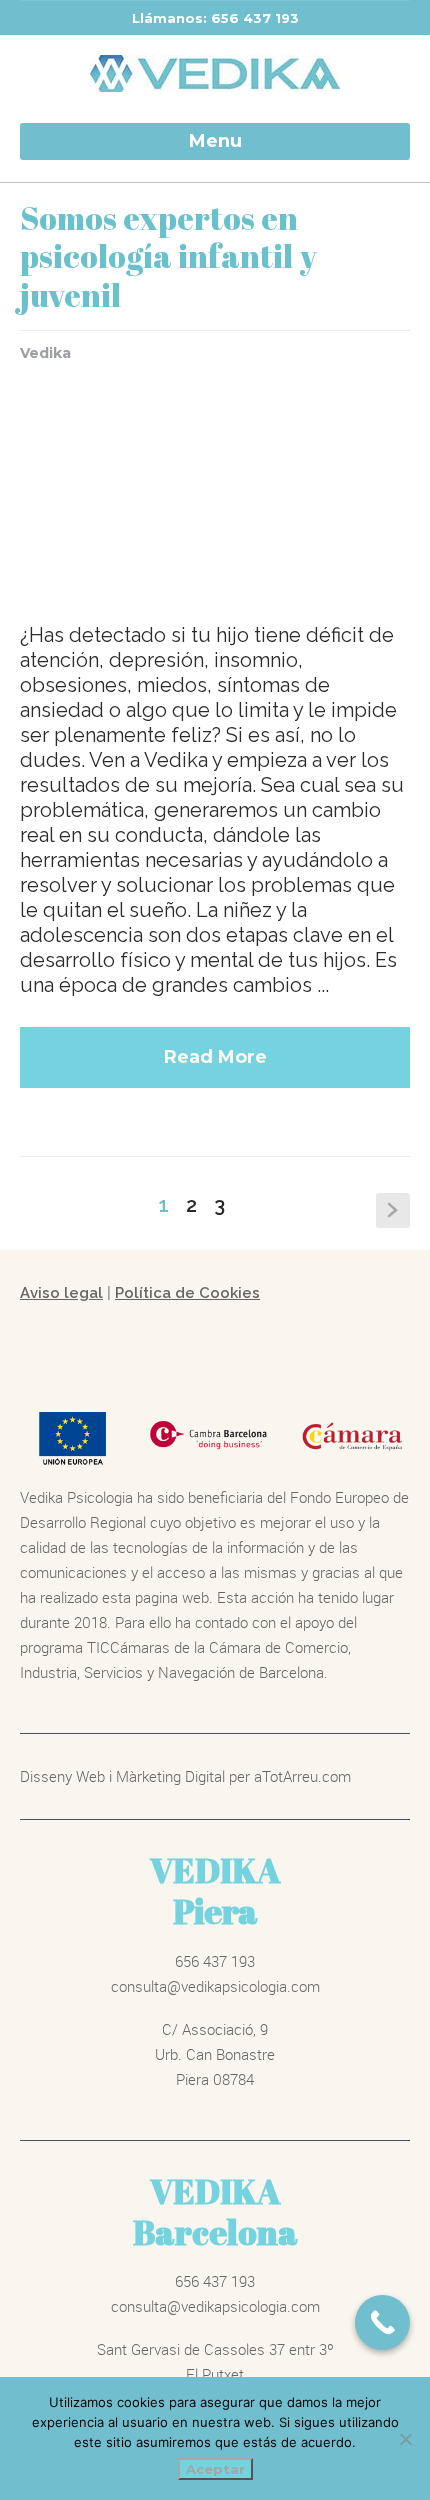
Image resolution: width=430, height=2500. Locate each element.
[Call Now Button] (382, 2322)
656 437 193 (215, 1961)
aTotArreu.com (302, 1776)
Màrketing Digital (170, 1776)
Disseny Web (64, 1776)
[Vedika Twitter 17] (215, 485)
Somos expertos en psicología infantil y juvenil (168, 256)
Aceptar (215, 2469)
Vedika (45, 353)
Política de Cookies (187, 1293)
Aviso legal (61, 1293)
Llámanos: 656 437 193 (215, 18)
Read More (215, 1057)
